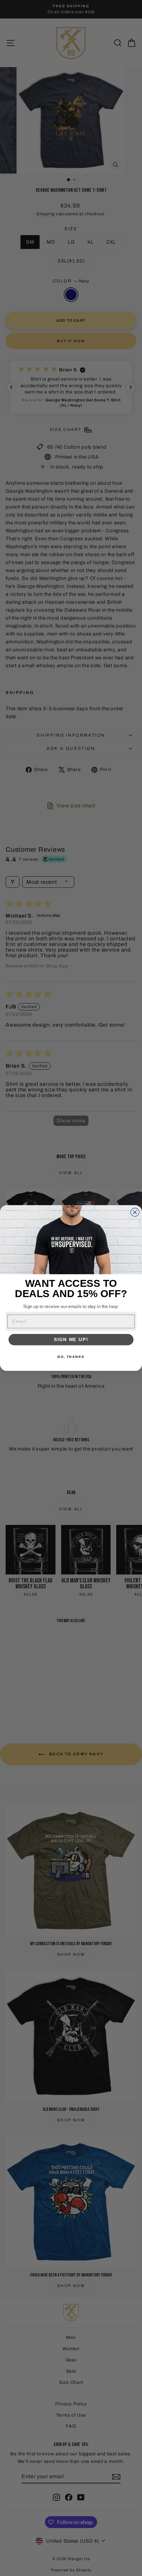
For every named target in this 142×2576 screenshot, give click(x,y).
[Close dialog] (135, 1212)
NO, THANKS (71, 1357)
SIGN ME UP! (71, 1340)
